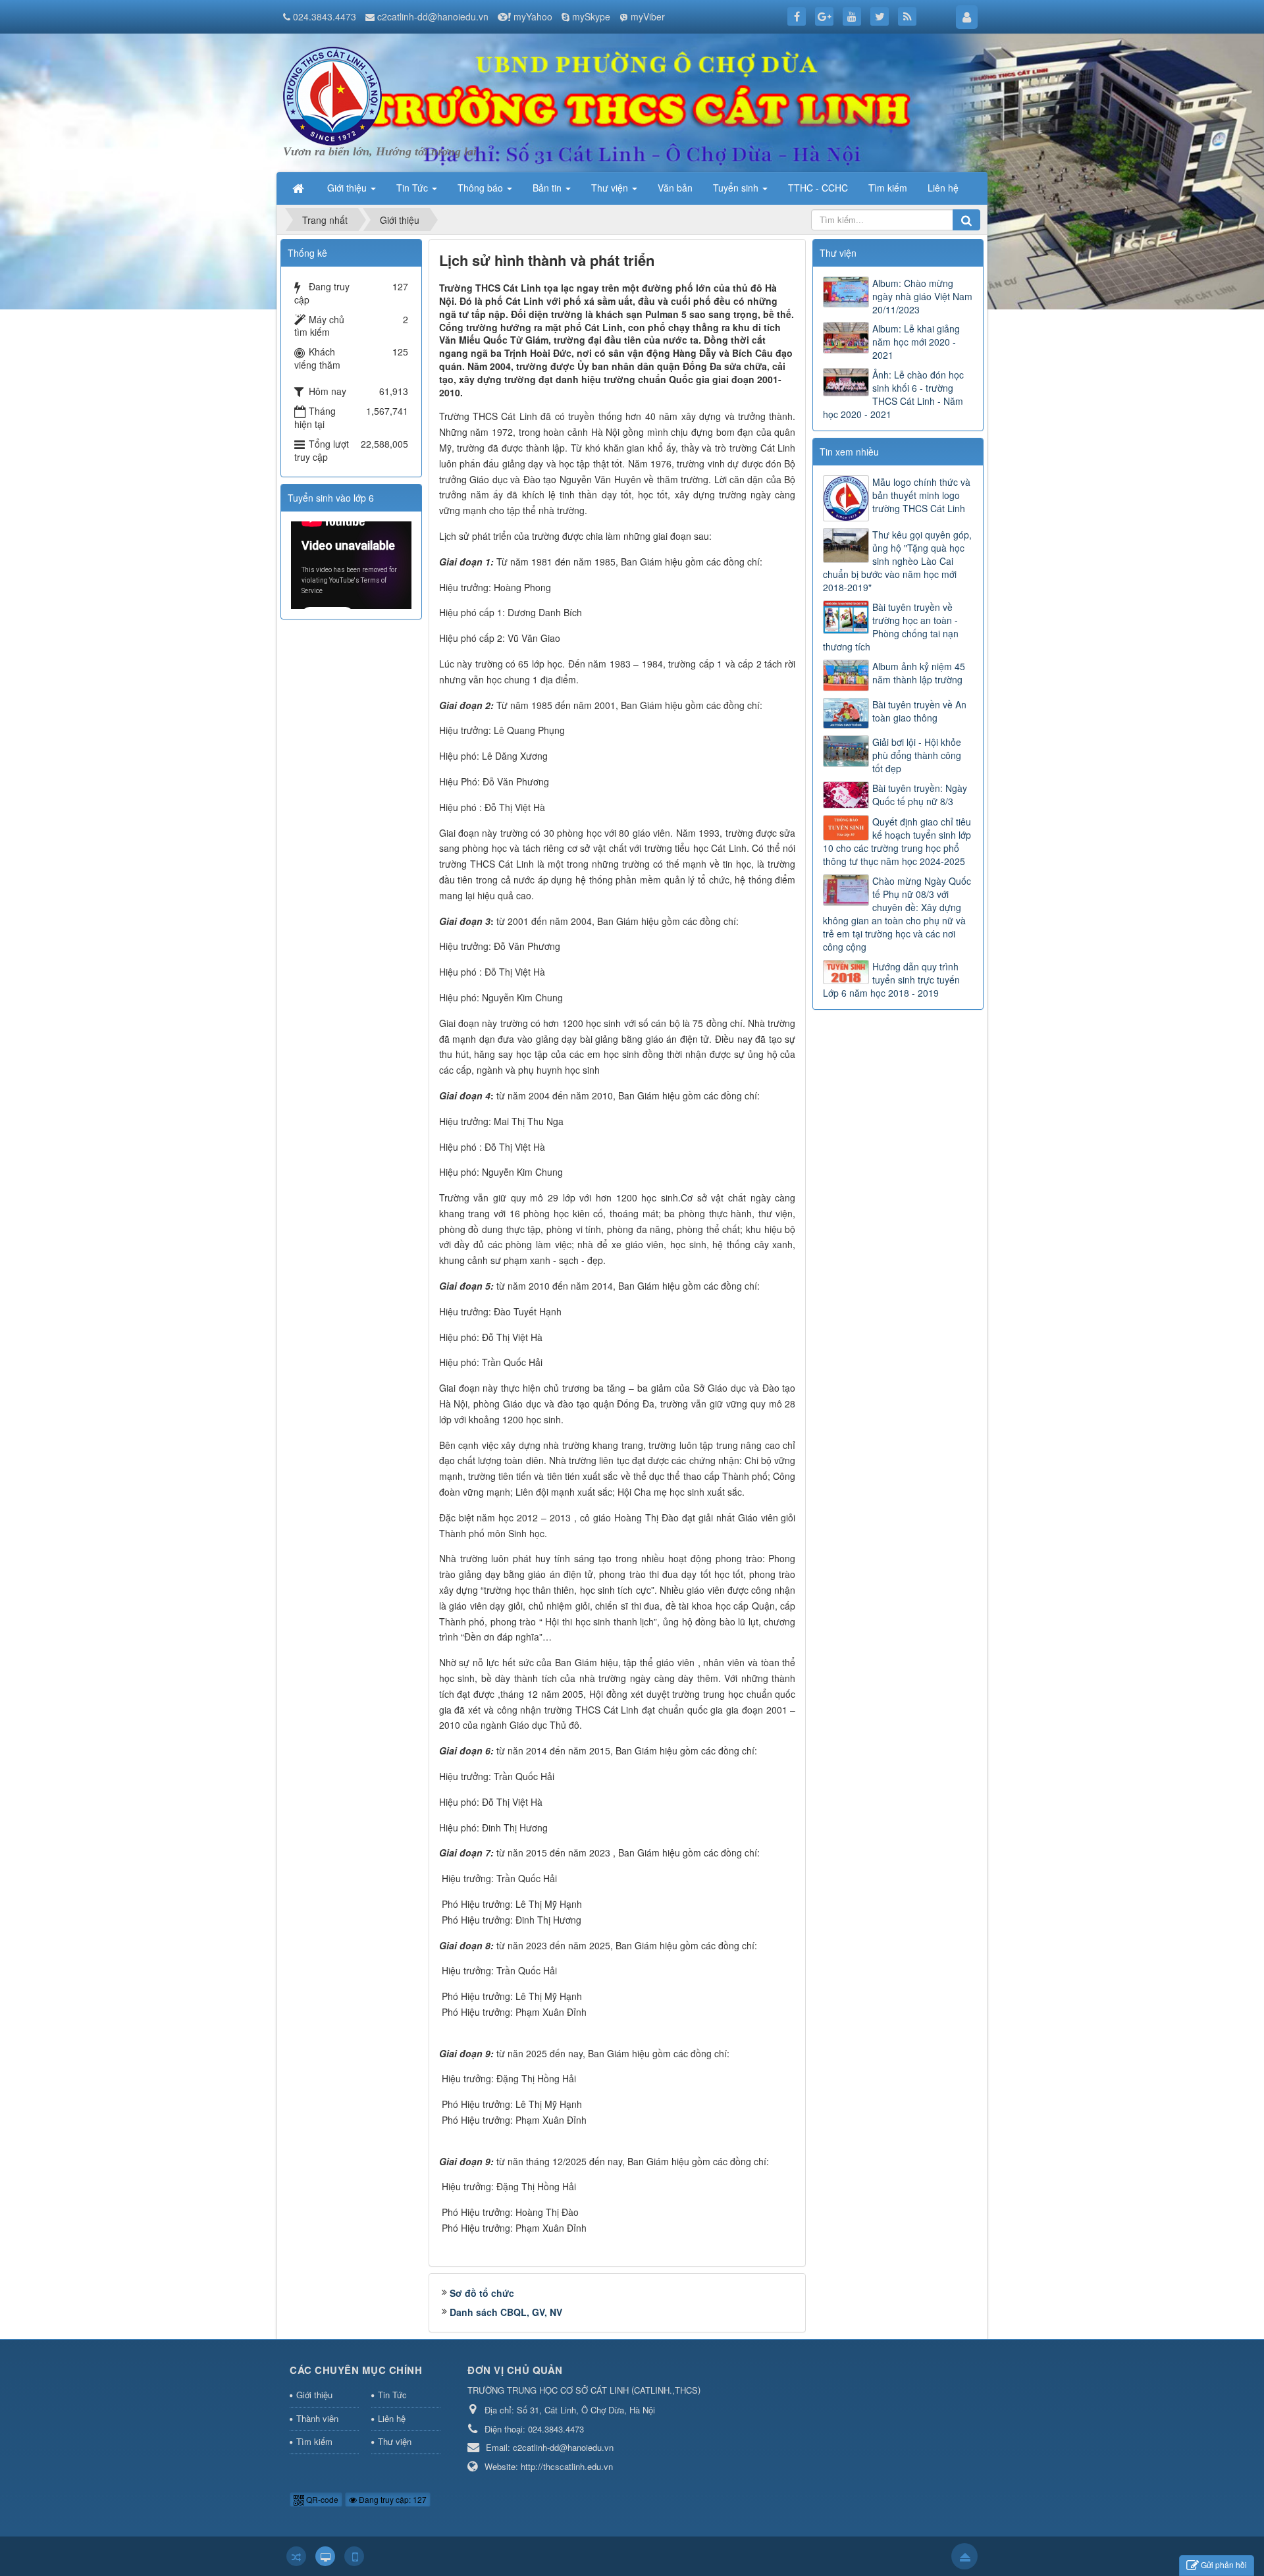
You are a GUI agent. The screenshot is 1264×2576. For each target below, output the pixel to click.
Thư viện (395, 2441)
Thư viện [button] (611, 188)
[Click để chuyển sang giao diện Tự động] (296, 2556)
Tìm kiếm (314, 2441)
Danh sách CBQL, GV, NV (506, 2312)
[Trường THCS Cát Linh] (332, 95)
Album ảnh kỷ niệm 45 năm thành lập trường (919, 673)
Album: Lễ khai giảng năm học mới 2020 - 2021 (916, 342)
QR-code (321, 2499)
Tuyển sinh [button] (737, 188)
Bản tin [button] (548, 188)
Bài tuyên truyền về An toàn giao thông (919, 711)
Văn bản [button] (675, 188)
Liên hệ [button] (943, 188)
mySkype (591, 16)
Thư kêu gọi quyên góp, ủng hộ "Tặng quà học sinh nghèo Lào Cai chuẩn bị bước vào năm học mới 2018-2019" (897, 561)
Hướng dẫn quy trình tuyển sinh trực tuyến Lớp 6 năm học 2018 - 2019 (891, 980)
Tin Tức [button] (413, 188)
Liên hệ (392, 2418)
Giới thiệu (314, 2395)
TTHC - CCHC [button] (818, 188)
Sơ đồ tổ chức (482, 2293)
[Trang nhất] (300, 188)
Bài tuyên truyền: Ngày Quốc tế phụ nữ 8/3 (920, 795)
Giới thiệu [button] (348, 188)
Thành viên (317, 2418)
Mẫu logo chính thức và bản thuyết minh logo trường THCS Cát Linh (921, 495)
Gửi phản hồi (1224, 2564)
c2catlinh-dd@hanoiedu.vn (433, 16)
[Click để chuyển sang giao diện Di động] (354, 2556)
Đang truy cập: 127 (392, 2499)
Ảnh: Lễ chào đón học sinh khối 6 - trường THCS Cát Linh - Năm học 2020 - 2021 (893, 394)
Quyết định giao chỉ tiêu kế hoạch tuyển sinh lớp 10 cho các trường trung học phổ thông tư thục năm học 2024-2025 (897, 841)
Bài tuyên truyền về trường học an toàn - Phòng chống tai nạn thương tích (891, 627)
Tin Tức (392, 2395)
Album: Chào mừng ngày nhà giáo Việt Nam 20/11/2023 (922, 296)
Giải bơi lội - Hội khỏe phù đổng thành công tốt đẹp (917, 755)
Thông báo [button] (482, 188)
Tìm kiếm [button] (888, 188)
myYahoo (533, 16)
